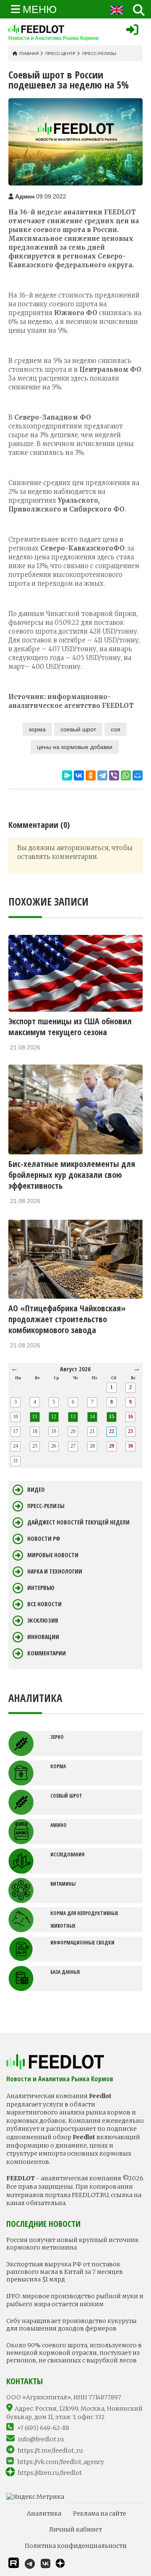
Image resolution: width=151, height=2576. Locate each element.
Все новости (44, 1604)
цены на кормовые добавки (75, 747)
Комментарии (47, 1653)
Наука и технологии (55, 1571)
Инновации (43, 1637)
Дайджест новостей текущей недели (78, 1522)
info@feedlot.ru (41, 2439)
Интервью (41, 1588)
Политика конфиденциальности (76, 2546)
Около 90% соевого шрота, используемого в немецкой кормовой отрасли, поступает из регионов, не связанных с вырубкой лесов (74, 2353)
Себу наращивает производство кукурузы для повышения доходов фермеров (72, 2325)
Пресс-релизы (99, 54)
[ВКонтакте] (79, 775)
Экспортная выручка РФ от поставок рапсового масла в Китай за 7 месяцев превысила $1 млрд (65, 2272)
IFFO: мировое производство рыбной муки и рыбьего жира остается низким (75, 2300)
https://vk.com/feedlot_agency (61, 2462)
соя (116, 729)
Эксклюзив (43, 1621)
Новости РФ (44, 1539)
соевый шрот (78, 729)
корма (37, 729)
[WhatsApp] (126, 775)
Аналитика (44, 2513)
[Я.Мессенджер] (67, 775)
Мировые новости (53, 1555)
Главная (29, 54)
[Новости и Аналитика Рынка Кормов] (53, 29)
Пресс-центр (60, 54)
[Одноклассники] (91, 775)
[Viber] (114, 775)
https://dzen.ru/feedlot (50, 2473)
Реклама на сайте (100, 2513)
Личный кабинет (75, 2529)
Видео (36, 1490)
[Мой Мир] (138, 775)
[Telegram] (102, 775)
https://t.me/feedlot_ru (50, 2451)
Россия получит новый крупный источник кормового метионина (73, 2244)
